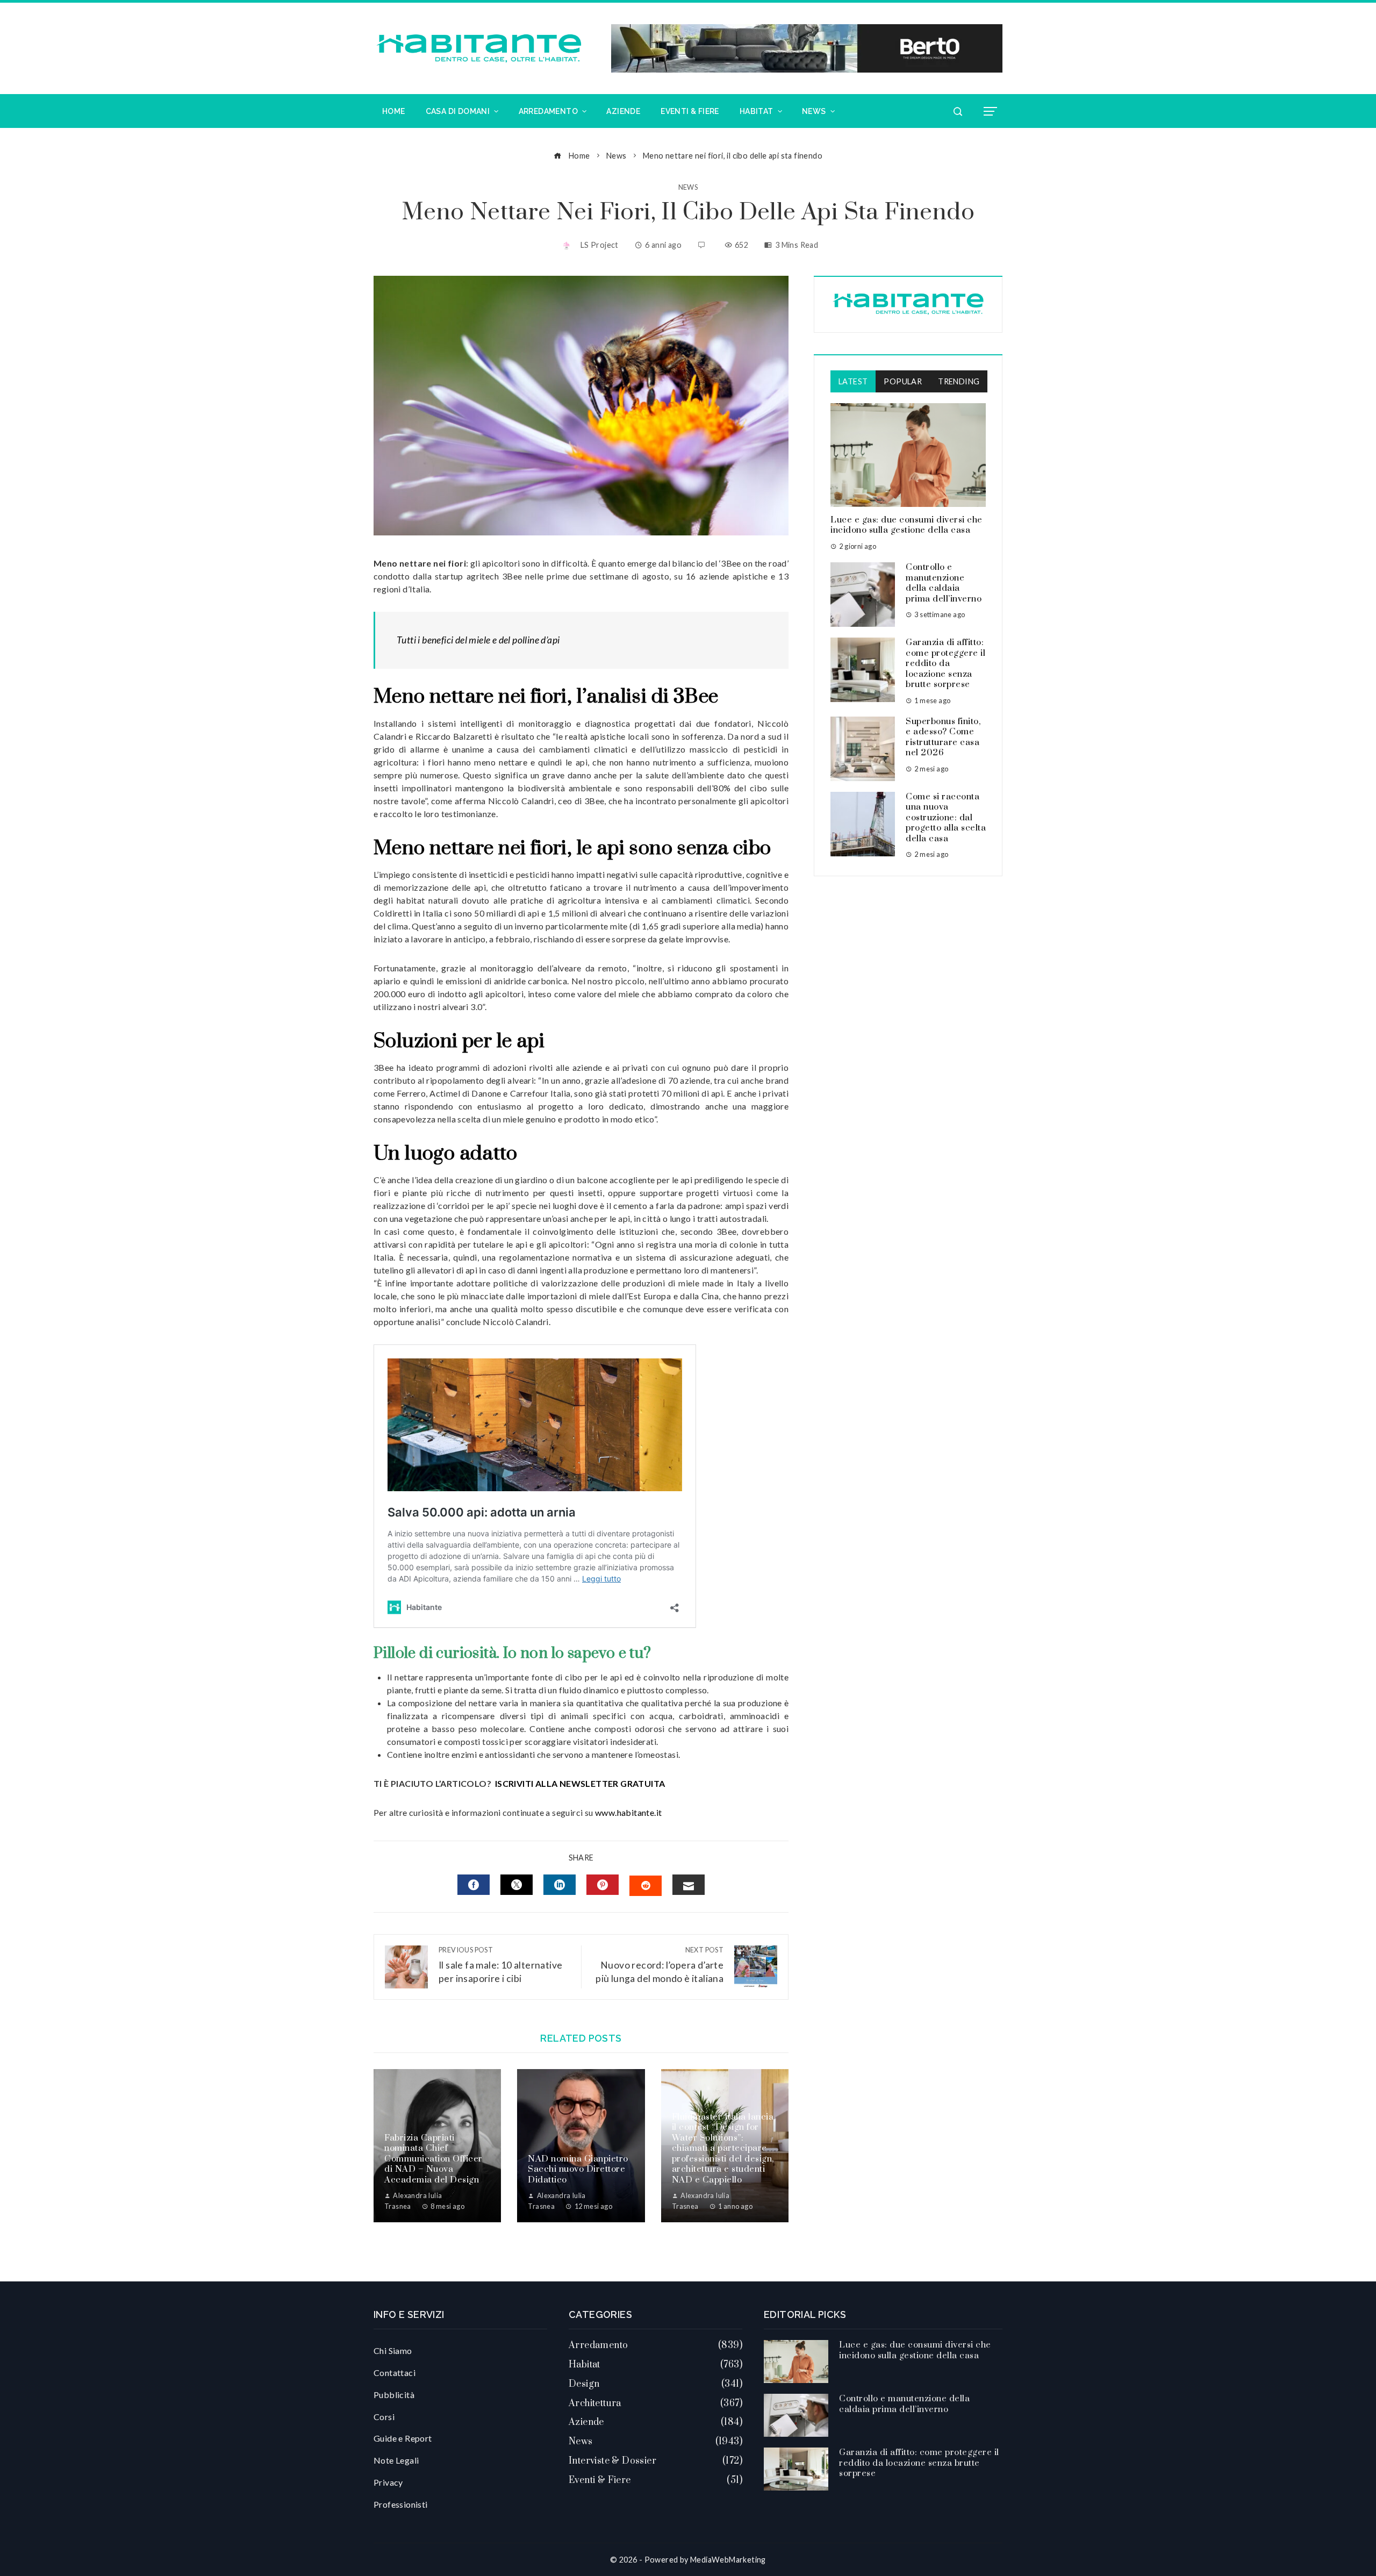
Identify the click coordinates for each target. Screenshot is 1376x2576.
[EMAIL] (689, 1885)
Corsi (384, 2417)
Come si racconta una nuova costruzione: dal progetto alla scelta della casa (946, 818)
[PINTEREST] (603, 1885)
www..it (628, 1812)
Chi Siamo (393, 2350)
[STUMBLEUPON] (646, 1886)
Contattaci (395, 2373)
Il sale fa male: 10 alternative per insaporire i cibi (500, 1965)
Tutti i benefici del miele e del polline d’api (478, 640)
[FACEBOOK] (474, 1885)
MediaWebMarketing (728, 2560)
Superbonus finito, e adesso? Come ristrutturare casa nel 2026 (943, 737)
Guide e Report (403, 2438)
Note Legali (396, 2460)
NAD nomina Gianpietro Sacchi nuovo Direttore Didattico (578, 2169)
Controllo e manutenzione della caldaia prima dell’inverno (944, 583)
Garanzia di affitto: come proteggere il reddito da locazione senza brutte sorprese (945, 663)
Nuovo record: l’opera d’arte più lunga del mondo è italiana (660, 1965)
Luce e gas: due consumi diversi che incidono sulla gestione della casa (906, 525)
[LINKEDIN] (560, 1885)
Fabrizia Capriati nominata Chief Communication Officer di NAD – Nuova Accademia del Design (433, 2159)
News (688, 187)
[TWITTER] (517, 1885)
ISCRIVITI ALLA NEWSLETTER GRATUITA (580, 1783)
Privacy (388, 2482)
